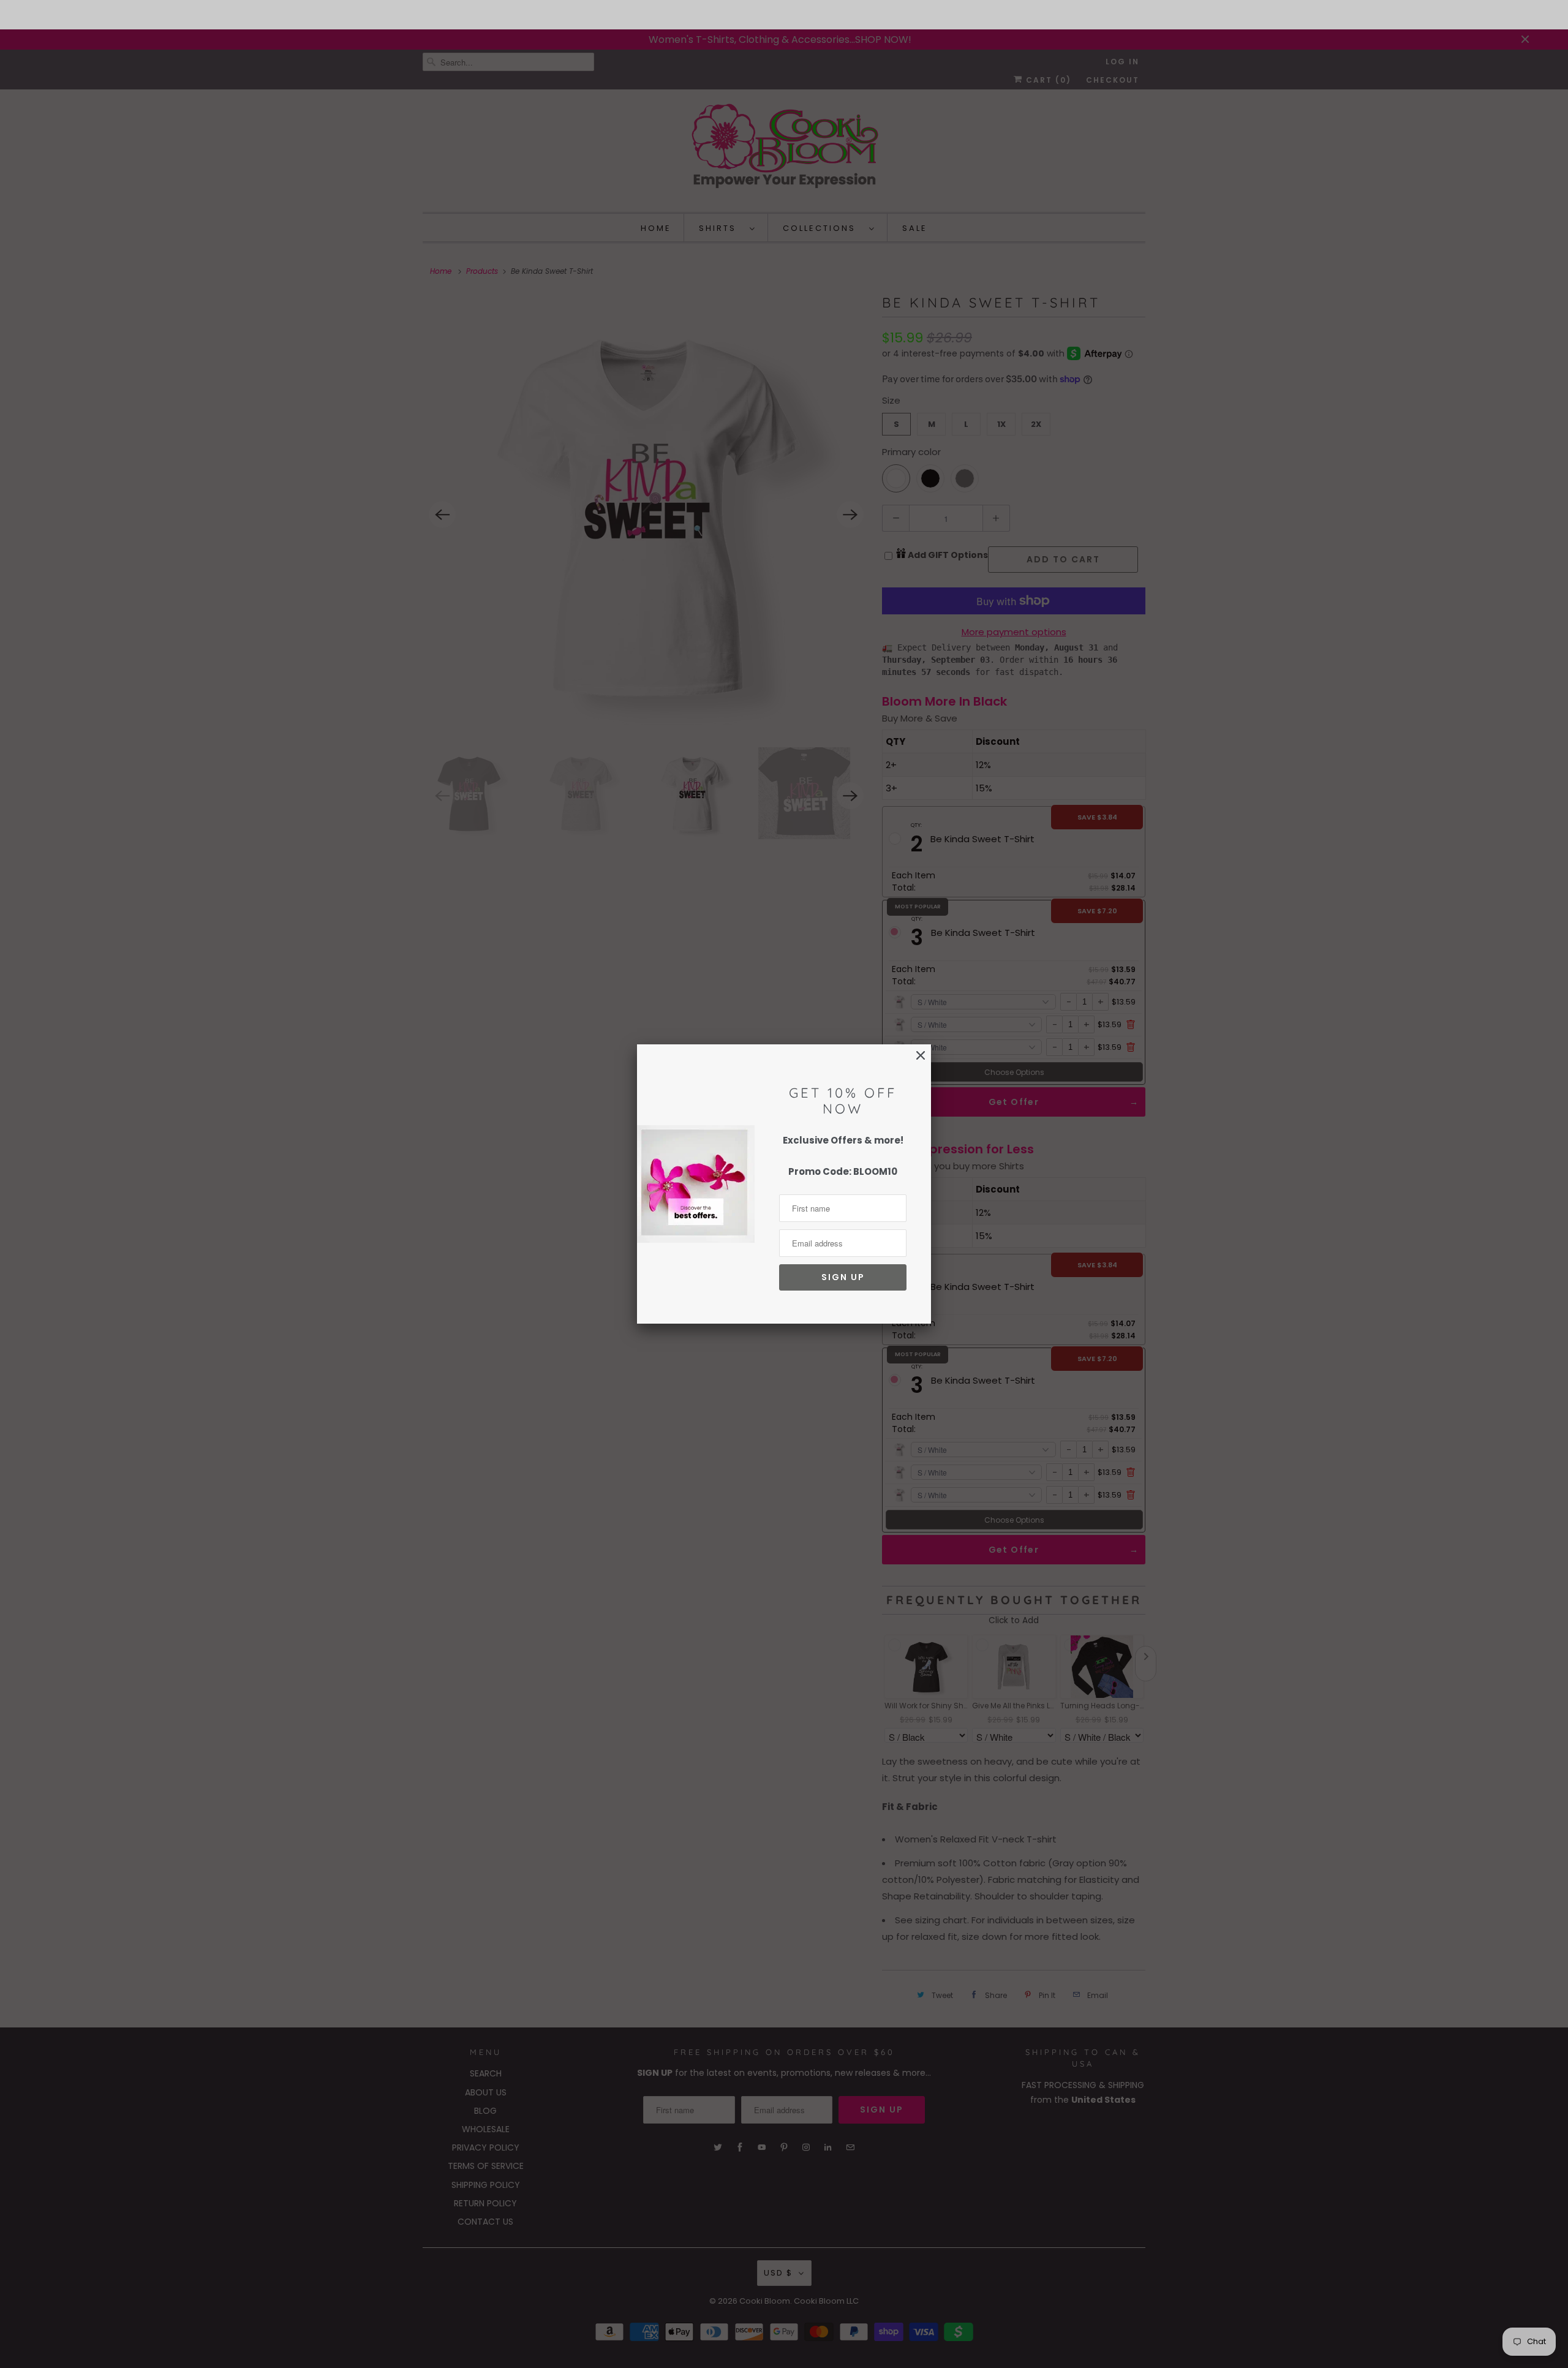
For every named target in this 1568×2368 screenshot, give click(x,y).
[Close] (921, 1056)
